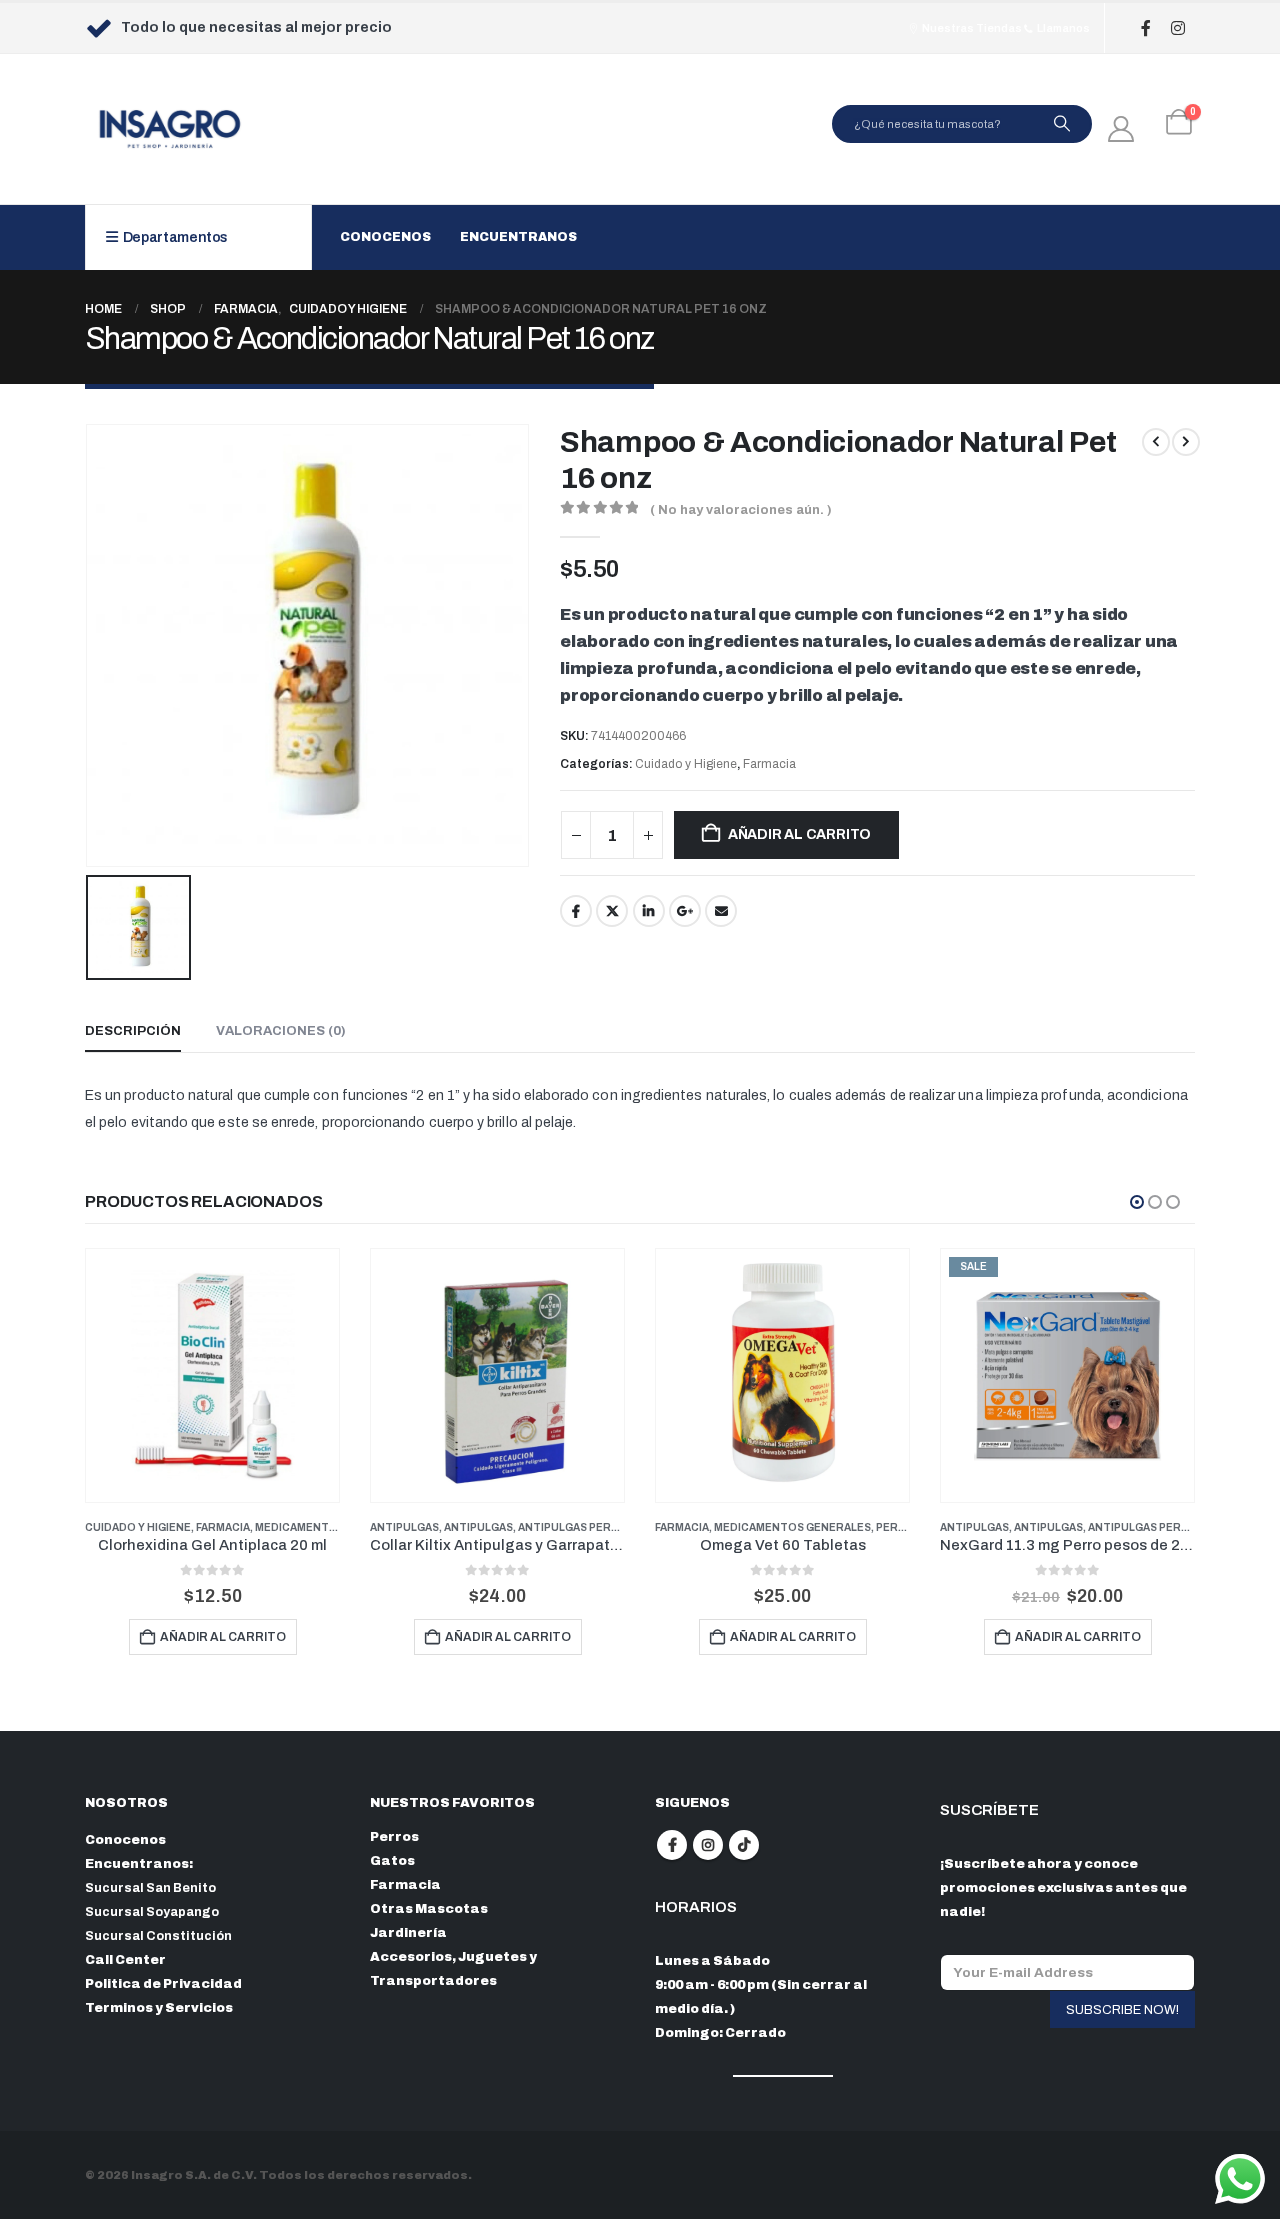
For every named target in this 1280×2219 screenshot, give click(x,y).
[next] (1186, 442)
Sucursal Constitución (158, 1936)
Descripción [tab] (133, 1031)
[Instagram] (1177, 28)
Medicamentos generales (333, 1527)
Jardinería (408, 1933)
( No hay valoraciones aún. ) (741, 510)
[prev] (1156, 442)
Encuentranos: (139, 1864)
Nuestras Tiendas (971, 28)
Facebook (576, 911)
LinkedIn (649, 911)
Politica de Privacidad (163, 1984)
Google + (685, 911)
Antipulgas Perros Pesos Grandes (623, 1527)
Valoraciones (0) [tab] (281, 1031)
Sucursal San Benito (150, 1888)
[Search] (1062, 124)
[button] (1137, 1202)
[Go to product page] (212, 1375)
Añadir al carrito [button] (223, 1637)
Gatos (392, 1861)
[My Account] (1121, 129)
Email (721, 911)
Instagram (708, 1845)
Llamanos (1062, 28)
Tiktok (744, 1845)
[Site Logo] (170, 129)
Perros (899, 1527)
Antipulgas (404, 1527)
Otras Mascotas (429, 1909)
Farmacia (769, 764)
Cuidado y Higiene (686, 764)
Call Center (125, 1960)
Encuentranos (518, 237)
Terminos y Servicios (159, 2008)
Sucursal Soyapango (152, 1912)
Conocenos (385, 237)
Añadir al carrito (799, 834)
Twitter (612, 911)
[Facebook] (1145, 28)
